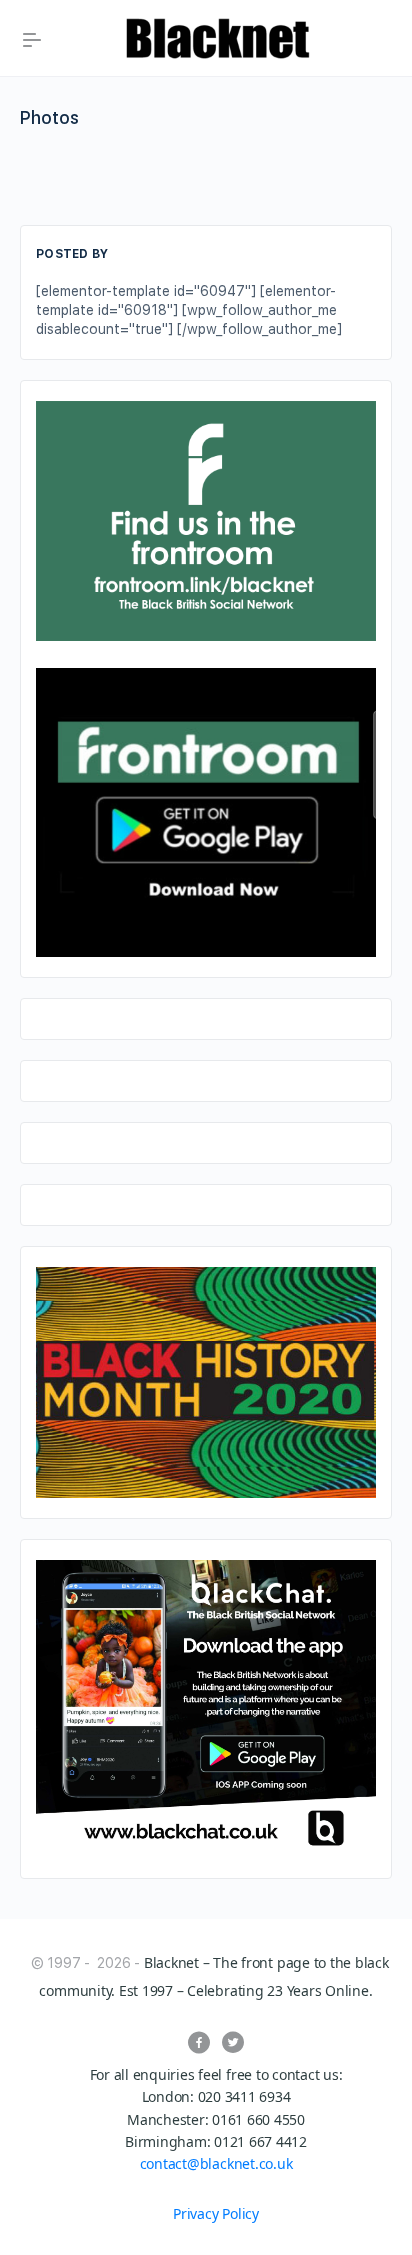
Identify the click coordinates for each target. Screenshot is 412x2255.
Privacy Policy (216, 2213)
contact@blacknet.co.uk (216, 2163)
